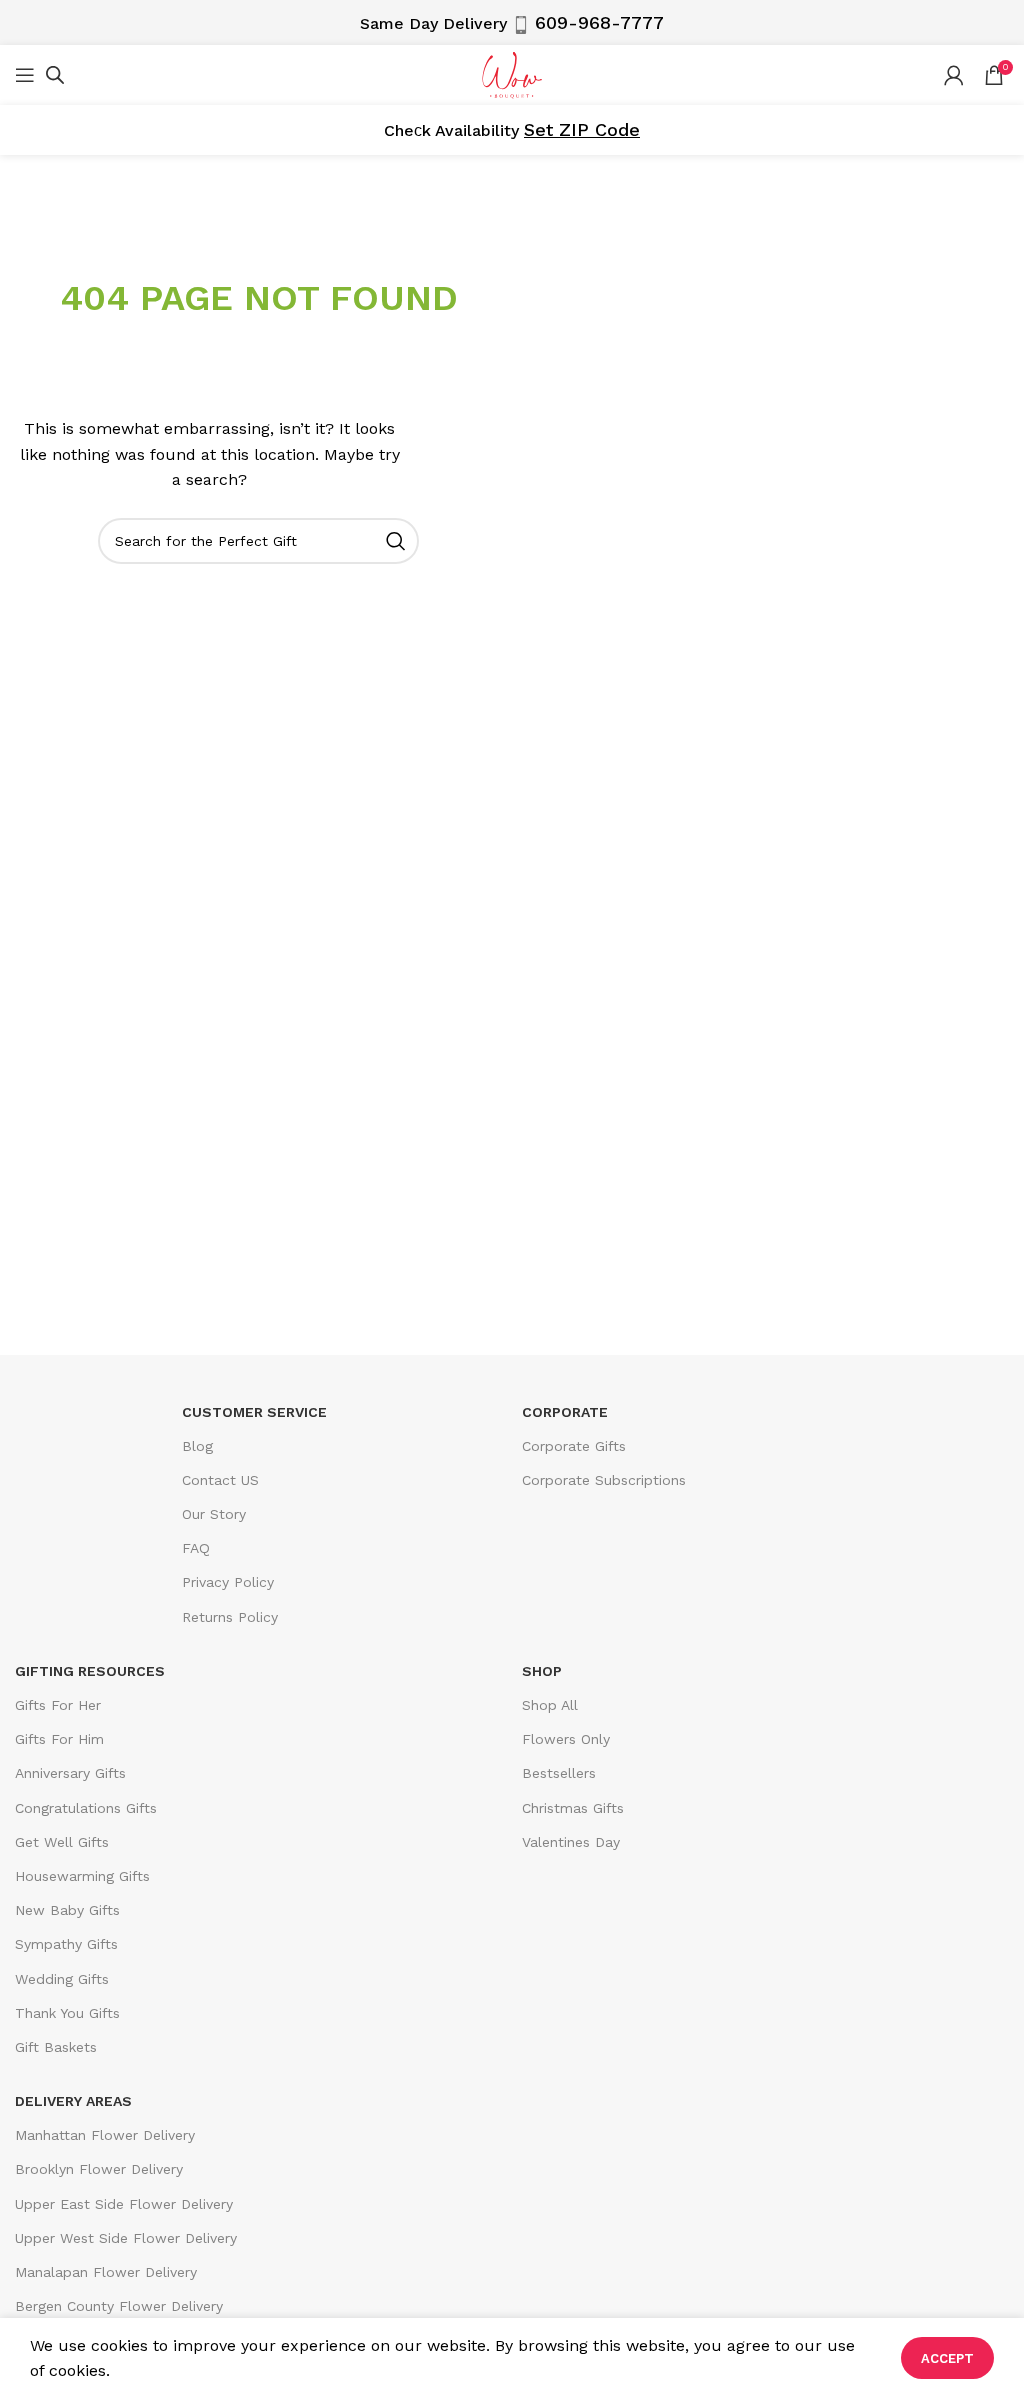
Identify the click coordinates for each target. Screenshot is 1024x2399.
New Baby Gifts (67, 1910)
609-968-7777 (599, 22)
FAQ (196, 1548)
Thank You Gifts (67, 2013)
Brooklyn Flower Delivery (99, 2169)
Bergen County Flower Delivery (119, 2306)
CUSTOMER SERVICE (254, 1412)
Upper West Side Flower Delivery (126, 2238)
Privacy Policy (228, 1582)
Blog (197, 1446)
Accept (947, 2358)
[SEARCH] (396, 541)
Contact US (220, 1480)
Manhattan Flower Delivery (105, 2135)
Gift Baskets (56, 2047)
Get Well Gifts (62, 1842)
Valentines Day (571, 1842)
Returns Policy (230, 1617)
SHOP (542, 1671)
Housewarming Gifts (82, 1876)
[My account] (954, 75)
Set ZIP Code (582, 129)
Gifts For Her (58, 1705)
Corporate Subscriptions (604, 1480)
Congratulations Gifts (86, 1808)
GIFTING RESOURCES (90, 1671)
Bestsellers (559, 1773)
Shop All (550, 1705)
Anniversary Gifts (70, 1773)
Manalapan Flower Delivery (106, 2272)
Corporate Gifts (574, 1446)
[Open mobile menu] (25, 75)
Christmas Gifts (573, 1808)
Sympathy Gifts (66, 1944)
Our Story (214, 1514)
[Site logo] (512, 73)
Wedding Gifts (62, 1979)
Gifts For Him (59, 1739)
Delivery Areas (73, 2101)
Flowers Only (566, 1739)
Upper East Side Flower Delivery (124, 2204)
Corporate (565, 1412)
